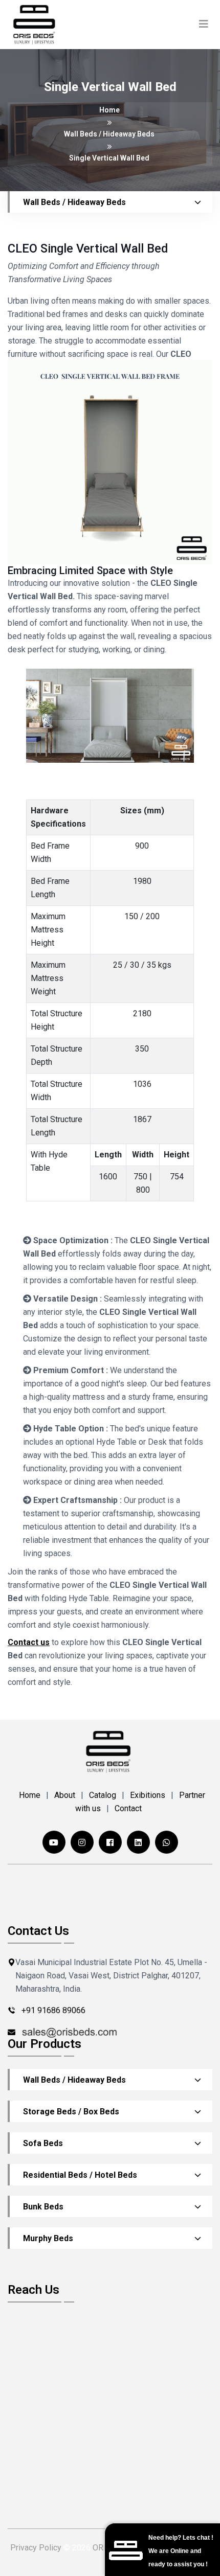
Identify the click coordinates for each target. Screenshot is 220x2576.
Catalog (103, 1795)
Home (109, 110)
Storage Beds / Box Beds (71, 2112)
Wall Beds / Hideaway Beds (74, 2080)
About (65, 1795)
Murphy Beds (48, 2238)
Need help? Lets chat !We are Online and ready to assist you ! (181, 2551)
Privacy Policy (36, 2548)
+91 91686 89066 (53, 2010)
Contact (128, 1808)
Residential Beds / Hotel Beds (80, 2175)
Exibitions (148, 1795)
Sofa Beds (43, 2143)
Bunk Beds (43, 2207)
